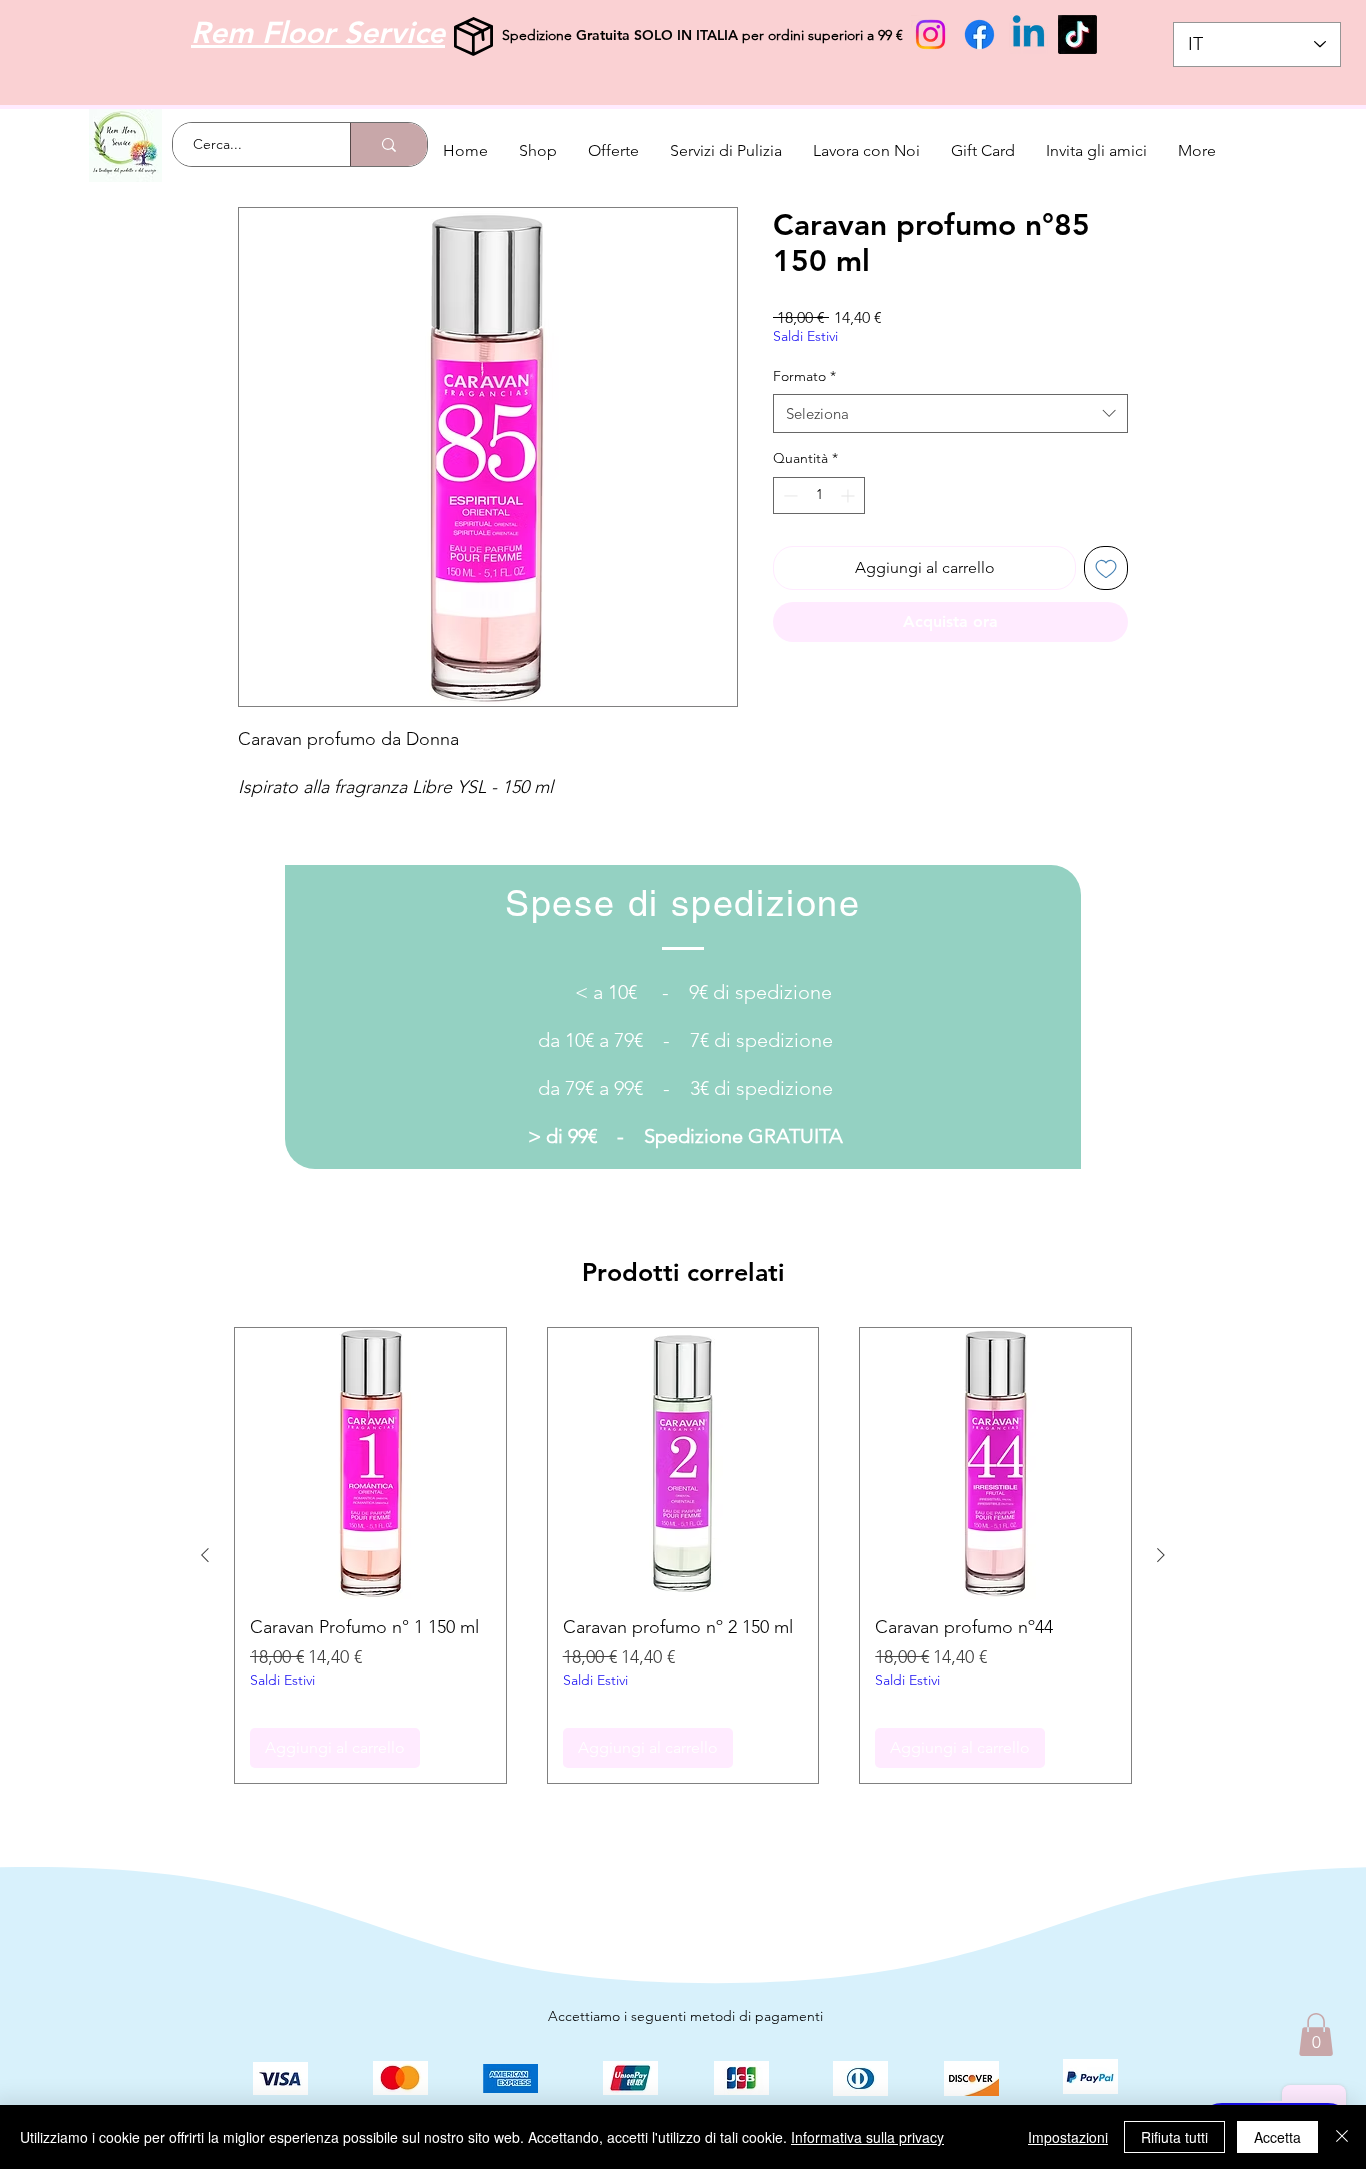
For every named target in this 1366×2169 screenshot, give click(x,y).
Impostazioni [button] (1068, 2137)
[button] (1316, 2034)
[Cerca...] (388, 144)
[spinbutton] (819, 495)
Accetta (1277, 2137)
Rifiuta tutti (1174, 2137)
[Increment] (849, 495)
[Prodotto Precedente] (205, 1555)
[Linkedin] (1028, 34)
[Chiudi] (1342, 2137)
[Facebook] (979, 34)
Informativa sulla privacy (867, 2137)
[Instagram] (930, 34)
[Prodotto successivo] (1161, 1555)
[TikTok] (1077, 34)
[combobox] (950, 413)
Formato (804, 376)
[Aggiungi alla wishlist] (1106, 568)
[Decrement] (788, 495)
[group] (683, 1555)
